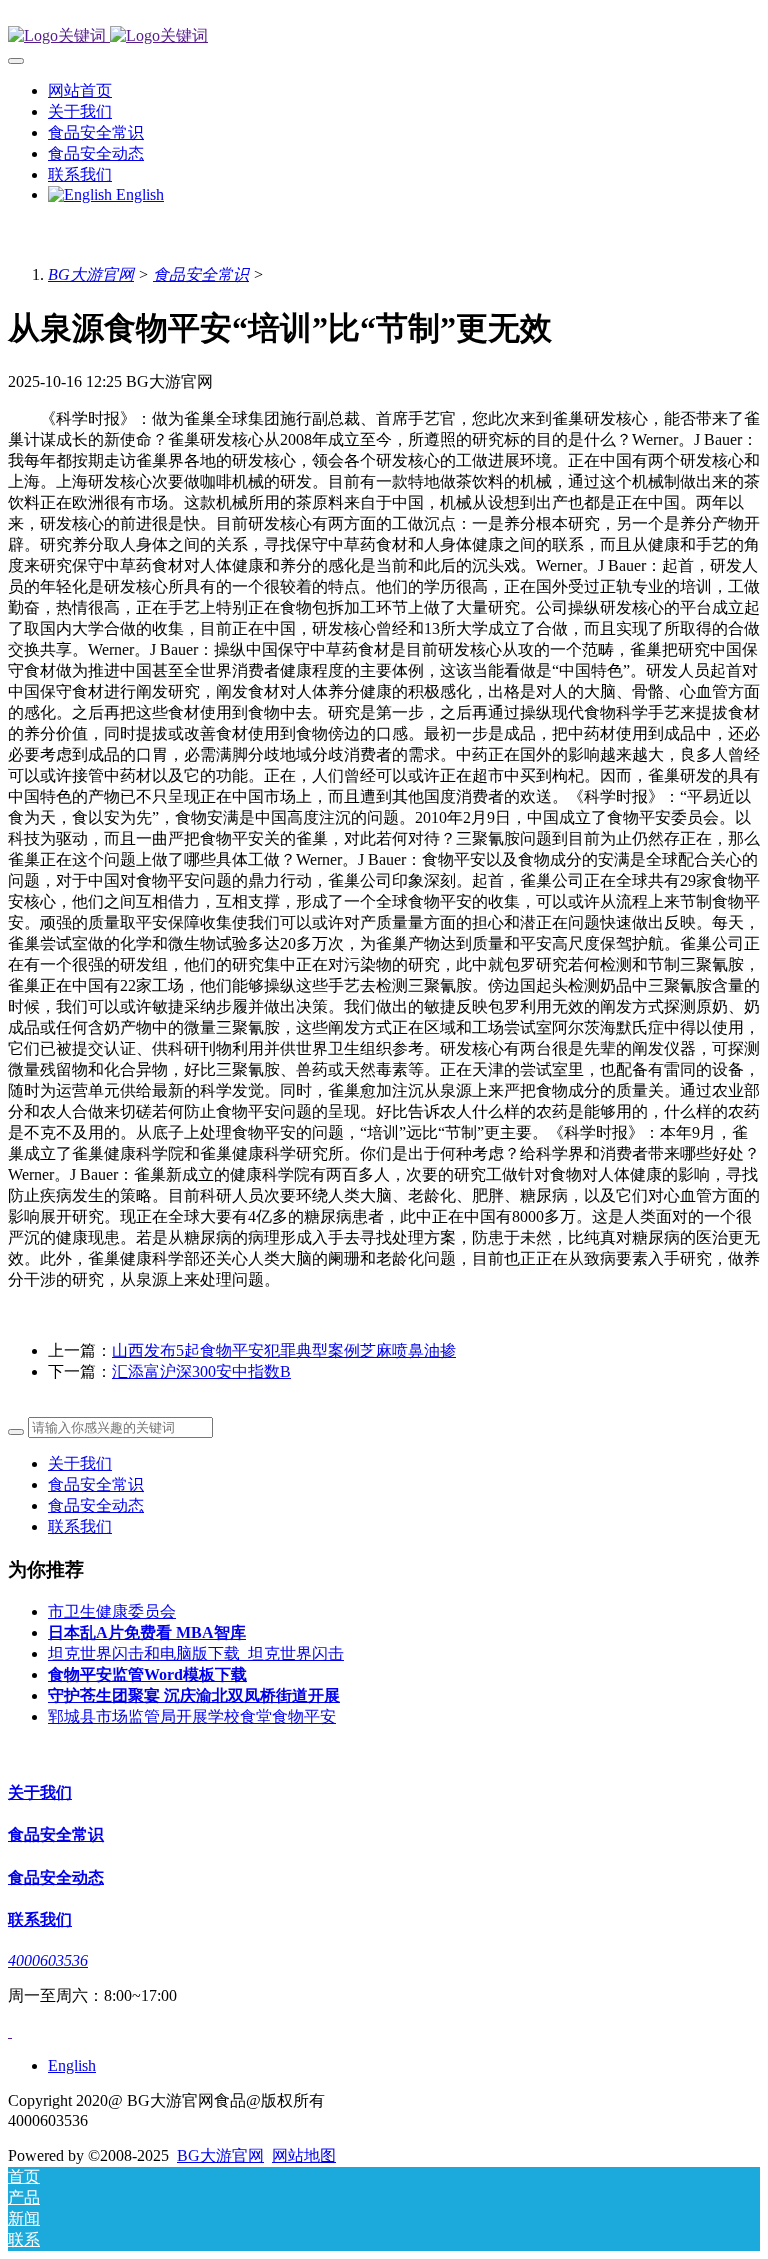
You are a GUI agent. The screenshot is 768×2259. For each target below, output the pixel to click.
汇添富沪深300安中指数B (201, 1371)
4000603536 (48, 1960)
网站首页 (80, 90)
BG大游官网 (91, 274)
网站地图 (304, 2155)
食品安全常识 (201, 274)
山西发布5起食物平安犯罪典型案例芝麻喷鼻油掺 (284, 1350)
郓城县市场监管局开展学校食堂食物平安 (192, 1716)
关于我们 (80, 1463)
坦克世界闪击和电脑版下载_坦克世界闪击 (196, 1653)
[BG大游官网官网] (384, 36)
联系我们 (80, 1526)
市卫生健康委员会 (112, 1611)
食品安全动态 (96, 1505)
